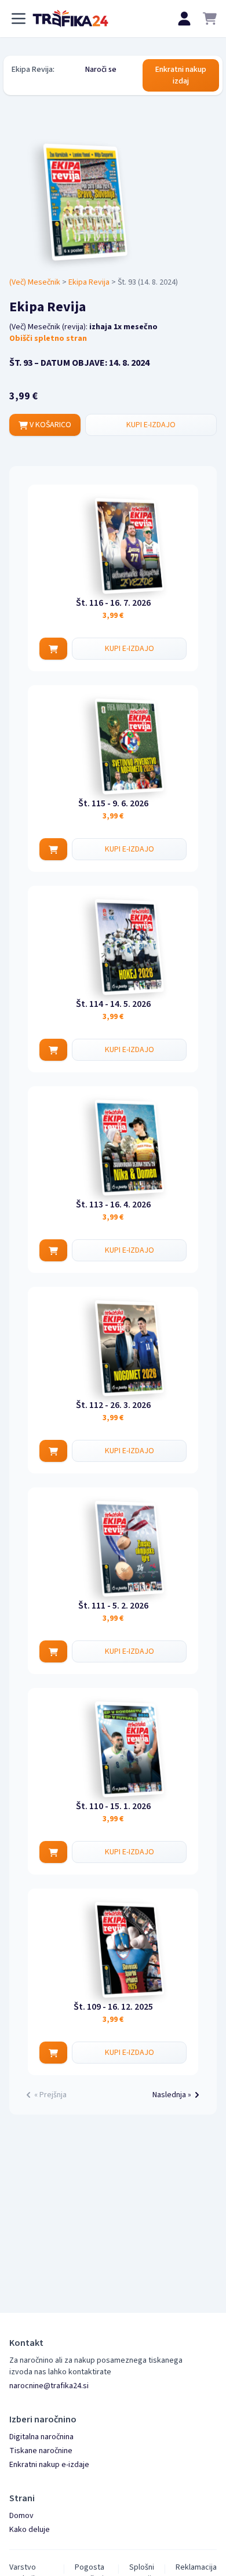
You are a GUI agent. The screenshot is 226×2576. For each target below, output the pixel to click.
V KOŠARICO (50, 425)
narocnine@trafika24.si (49, 2386)
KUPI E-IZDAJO (151, 425)
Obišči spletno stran (48, 339)
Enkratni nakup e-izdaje (49, 2465)
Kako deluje (30, 2530)
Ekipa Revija (89, 282)
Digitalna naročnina (41, 2437)
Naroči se (101, 70)
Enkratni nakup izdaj (181, 75)
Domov (21, 2516)
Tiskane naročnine (41, 2451)
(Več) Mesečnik (35, 282)
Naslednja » (172, 2095)
